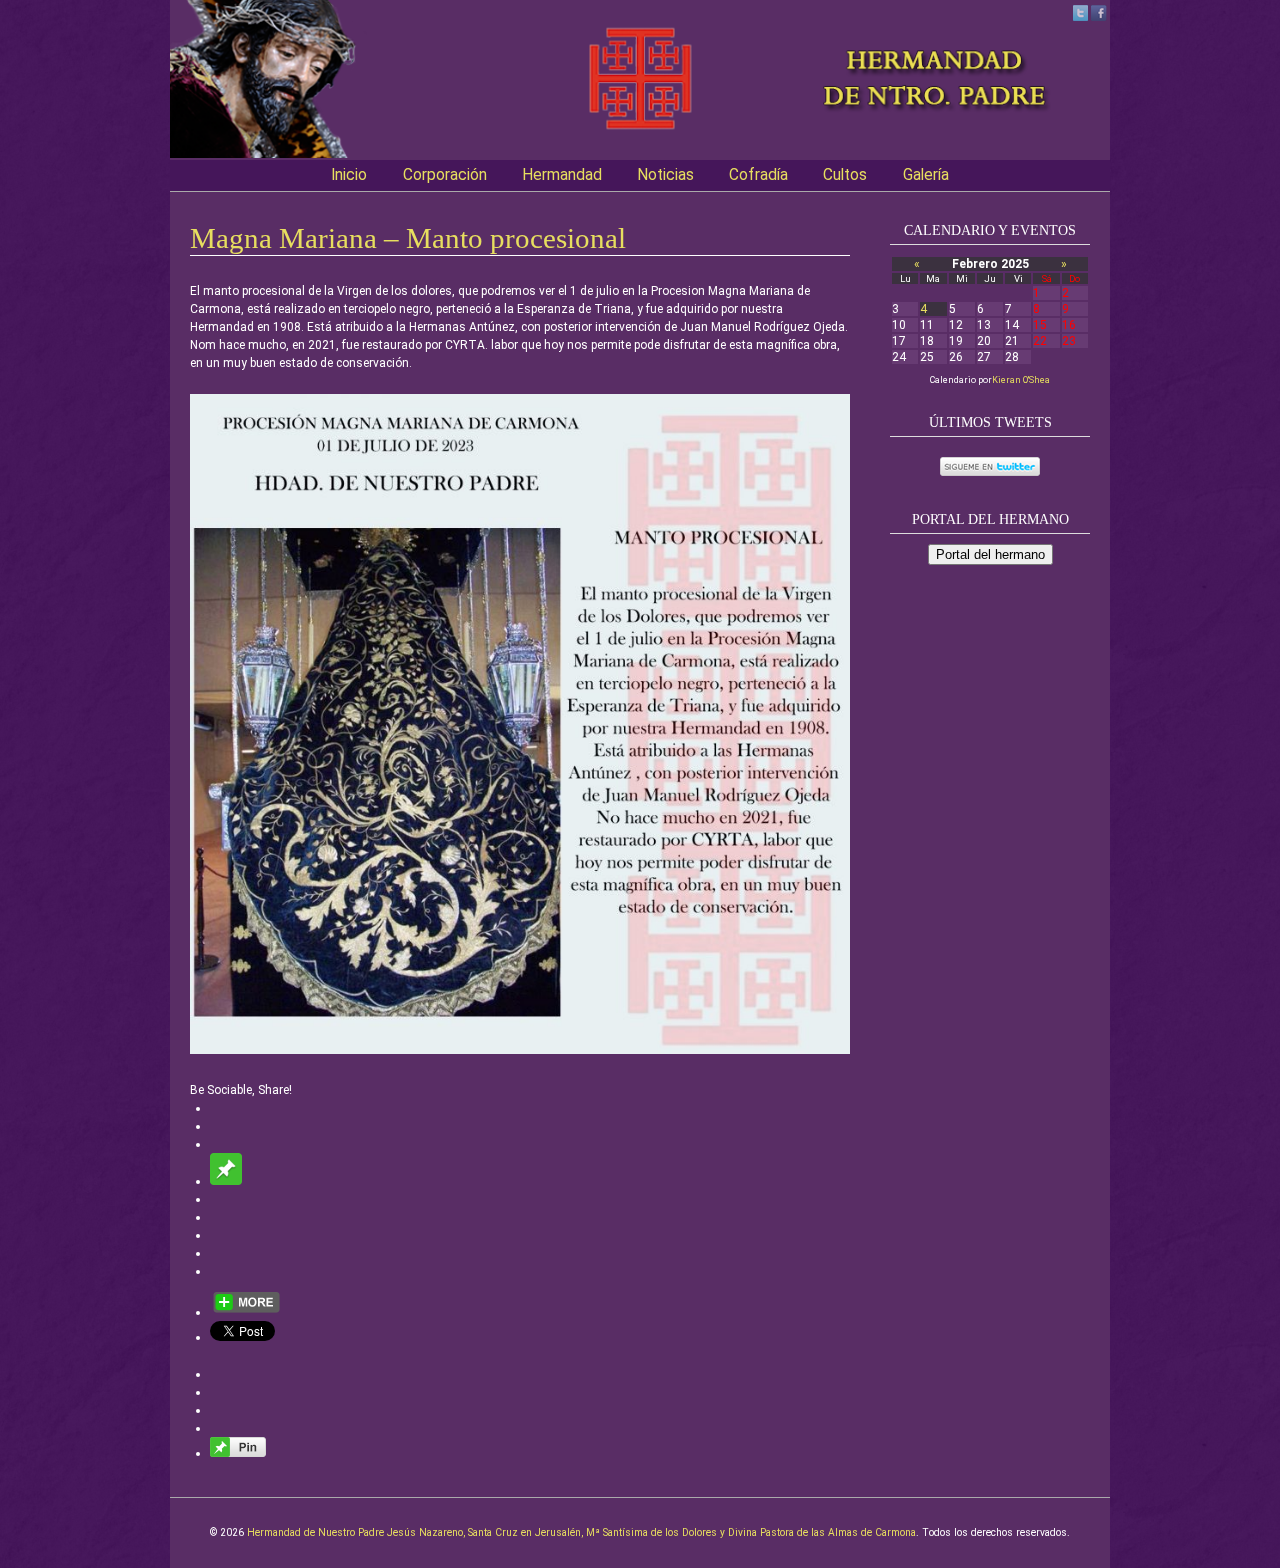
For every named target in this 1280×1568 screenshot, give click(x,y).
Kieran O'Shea (1021, 380)
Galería (926, 175)
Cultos (845, 175)
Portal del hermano (990, 554)
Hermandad (562, 175)
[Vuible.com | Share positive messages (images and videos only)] (226, 1181)
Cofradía (758, 175)
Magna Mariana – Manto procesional (408, 238)
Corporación (445, 175)
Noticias (665, 175)
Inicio (349, 175)
